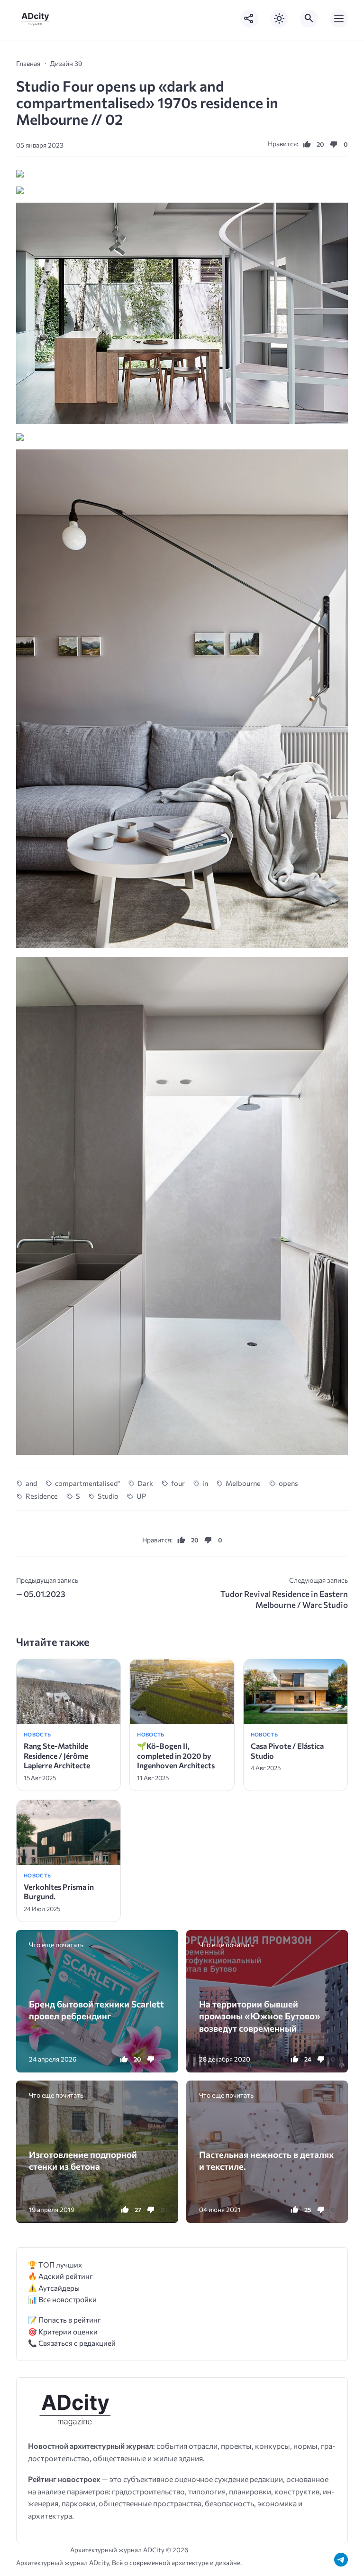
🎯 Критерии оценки (63, 2331)
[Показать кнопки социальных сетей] (249, 19)
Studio (108, 1496)
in (205, 1483)
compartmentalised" (87, 1483)
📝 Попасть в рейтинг (64, 2319)
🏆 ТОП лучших (55, 2264)
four (178, 1483)
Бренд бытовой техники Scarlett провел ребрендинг (96, 2010)
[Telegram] (341, 2560)
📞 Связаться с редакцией (72, 2343)
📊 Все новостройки (62, 2299)
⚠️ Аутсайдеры (54, 2288)
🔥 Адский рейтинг (60, 2276)
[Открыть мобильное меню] (339, 19)
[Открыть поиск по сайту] (309, 19)
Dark (145, 1483)
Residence (42, 1496)
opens (288, 1483)
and (31, 1483)
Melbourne (243, 1483)
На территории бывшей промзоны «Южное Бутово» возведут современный (260, 2016)
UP (141, 1496)
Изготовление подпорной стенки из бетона (83, 2160)
